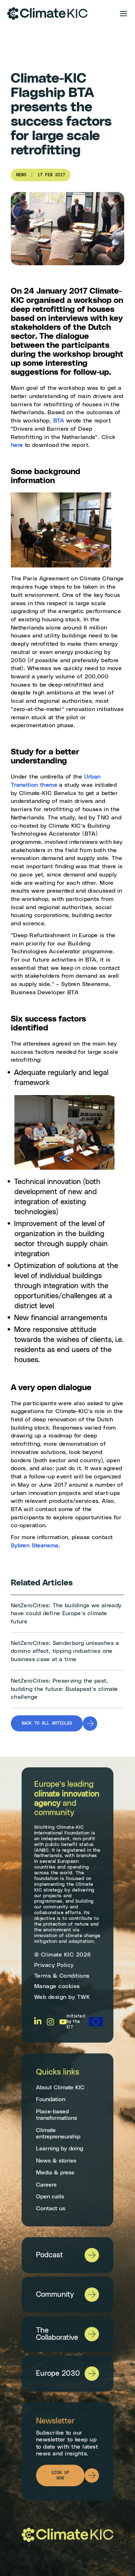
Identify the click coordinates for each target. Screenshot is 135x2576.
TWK (84, 1997)
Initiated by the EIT (76, 2022)
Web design (50, 1997)
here (17, 445)
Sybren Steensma (35, 1546)
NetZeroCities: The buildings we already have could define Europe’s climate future (66, 1614)
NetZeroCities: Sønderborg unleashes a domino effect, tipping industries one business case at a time (65, 1651)
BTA (59, 421)
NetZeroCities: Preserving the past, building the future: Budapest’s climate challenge (64, 1689)
